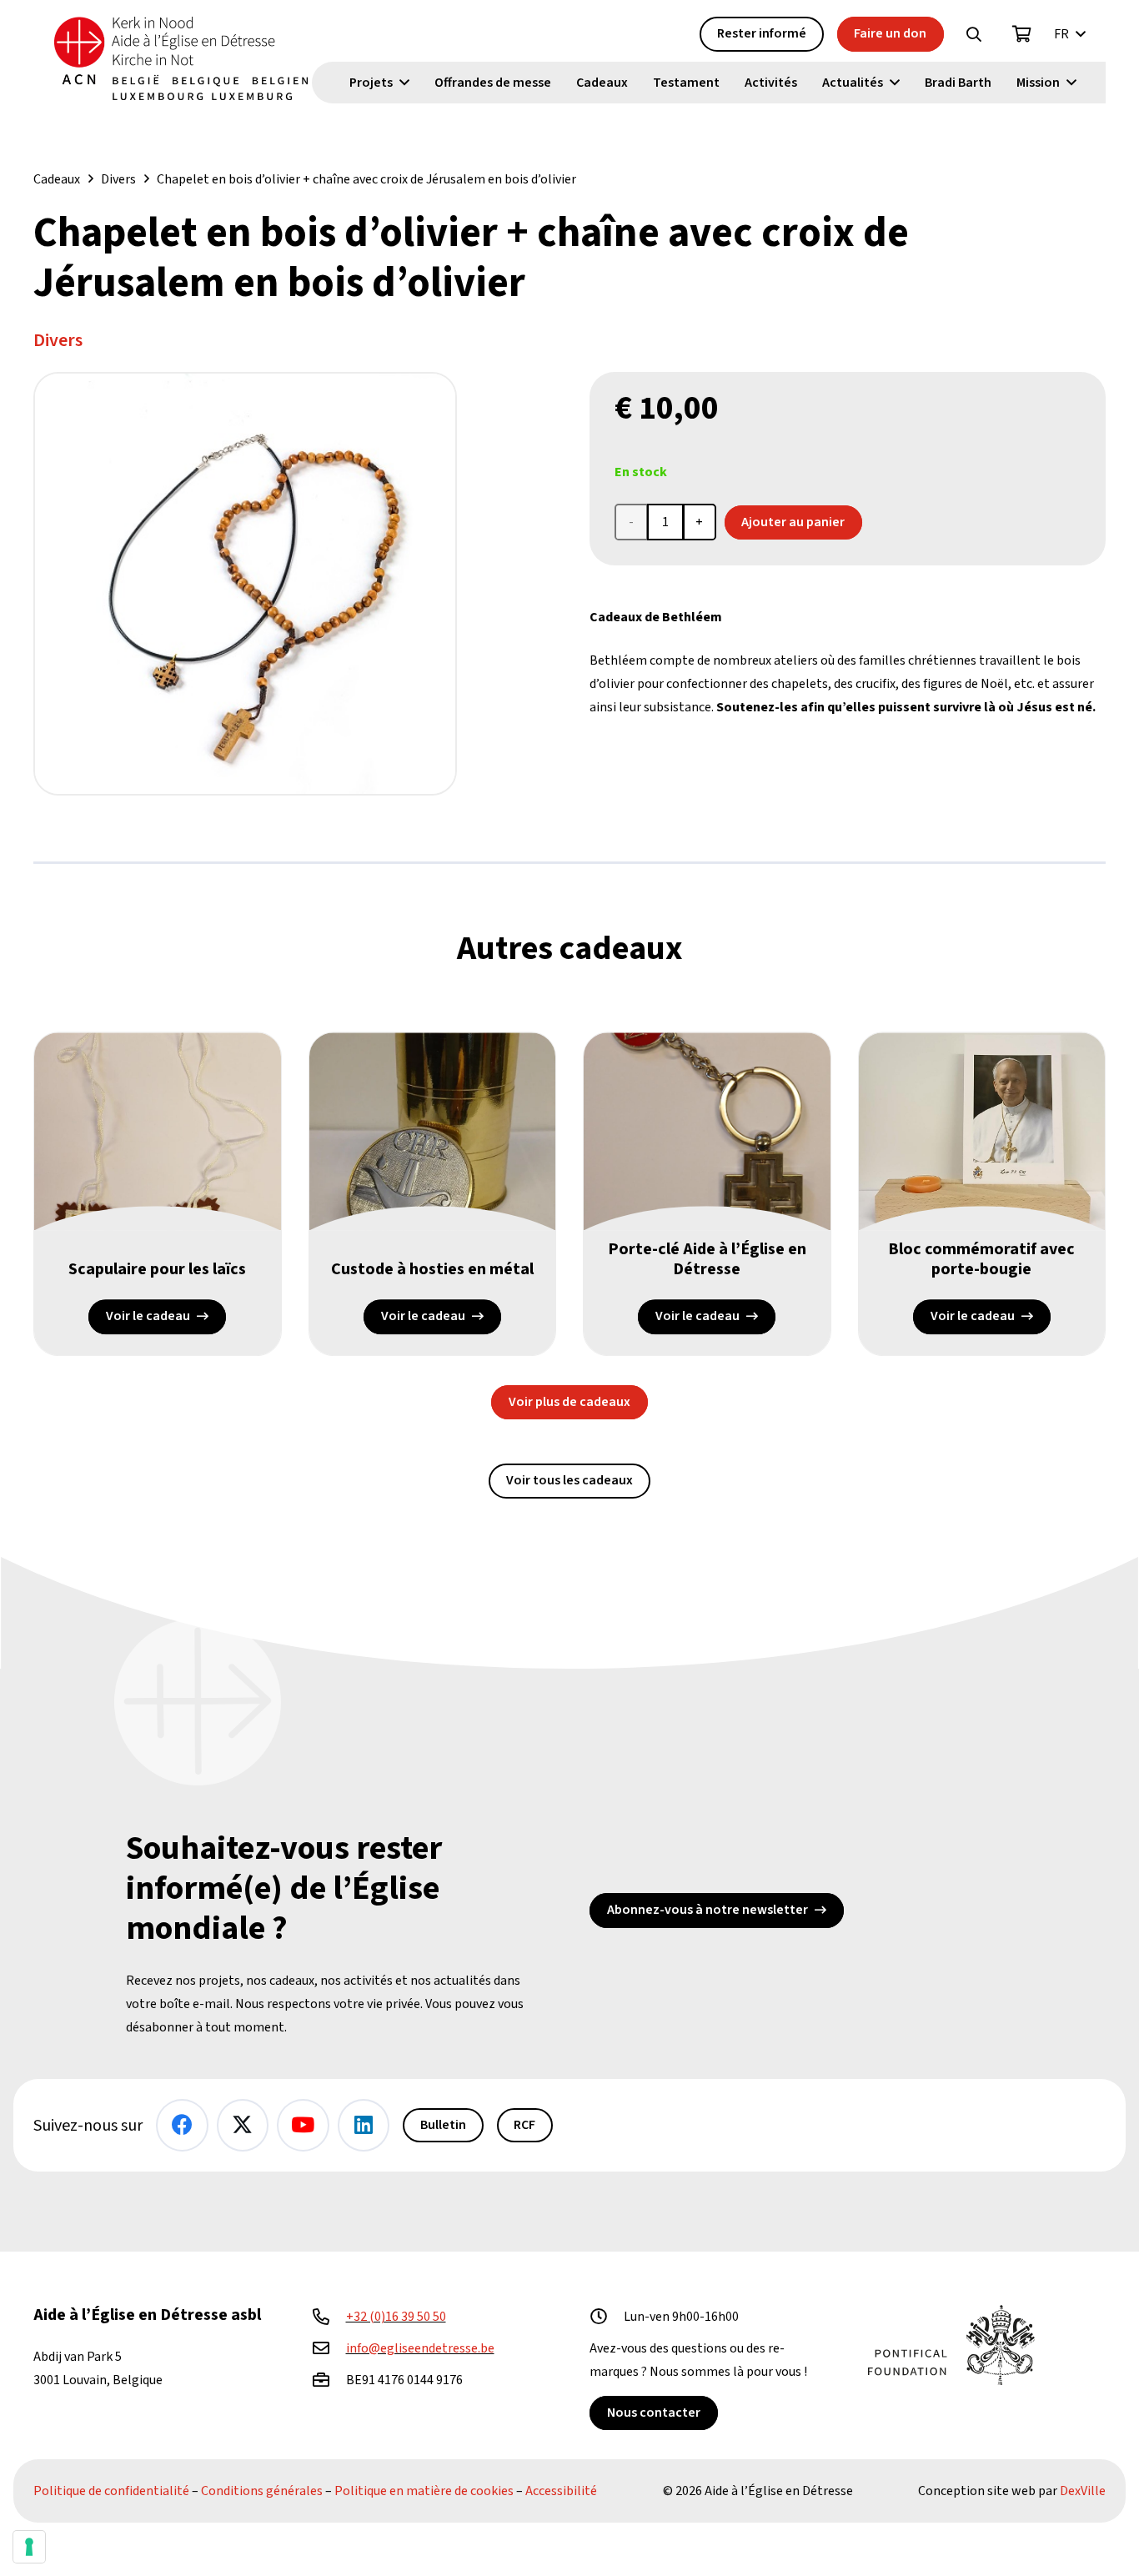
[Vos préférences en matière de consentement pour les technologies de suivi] (29, 2547)
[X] (243, 2125)
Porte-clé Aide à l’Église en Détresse (707, 1259)
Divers (118, 179)
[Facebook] (182, 2125)
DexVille (1083, 2491)
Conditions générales (262, 2491)
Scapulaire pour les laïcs (157, 1269)
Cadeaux (57, 179)
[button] (974, 34)
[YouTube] (303, 2125)
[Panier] (1022, 34)
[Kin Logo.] (181, 58)
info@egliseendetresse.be (420, 2348)
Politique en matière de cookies (424, 2491)
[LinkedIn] (364, 2125)
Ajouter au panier (793, 522)
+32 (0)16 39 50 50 (396, 2317)
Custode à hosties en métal (432, 1269)
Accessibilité (561, 2491)
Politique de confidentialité (111, 2491)
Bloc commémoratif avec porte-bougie (981, 1259)
